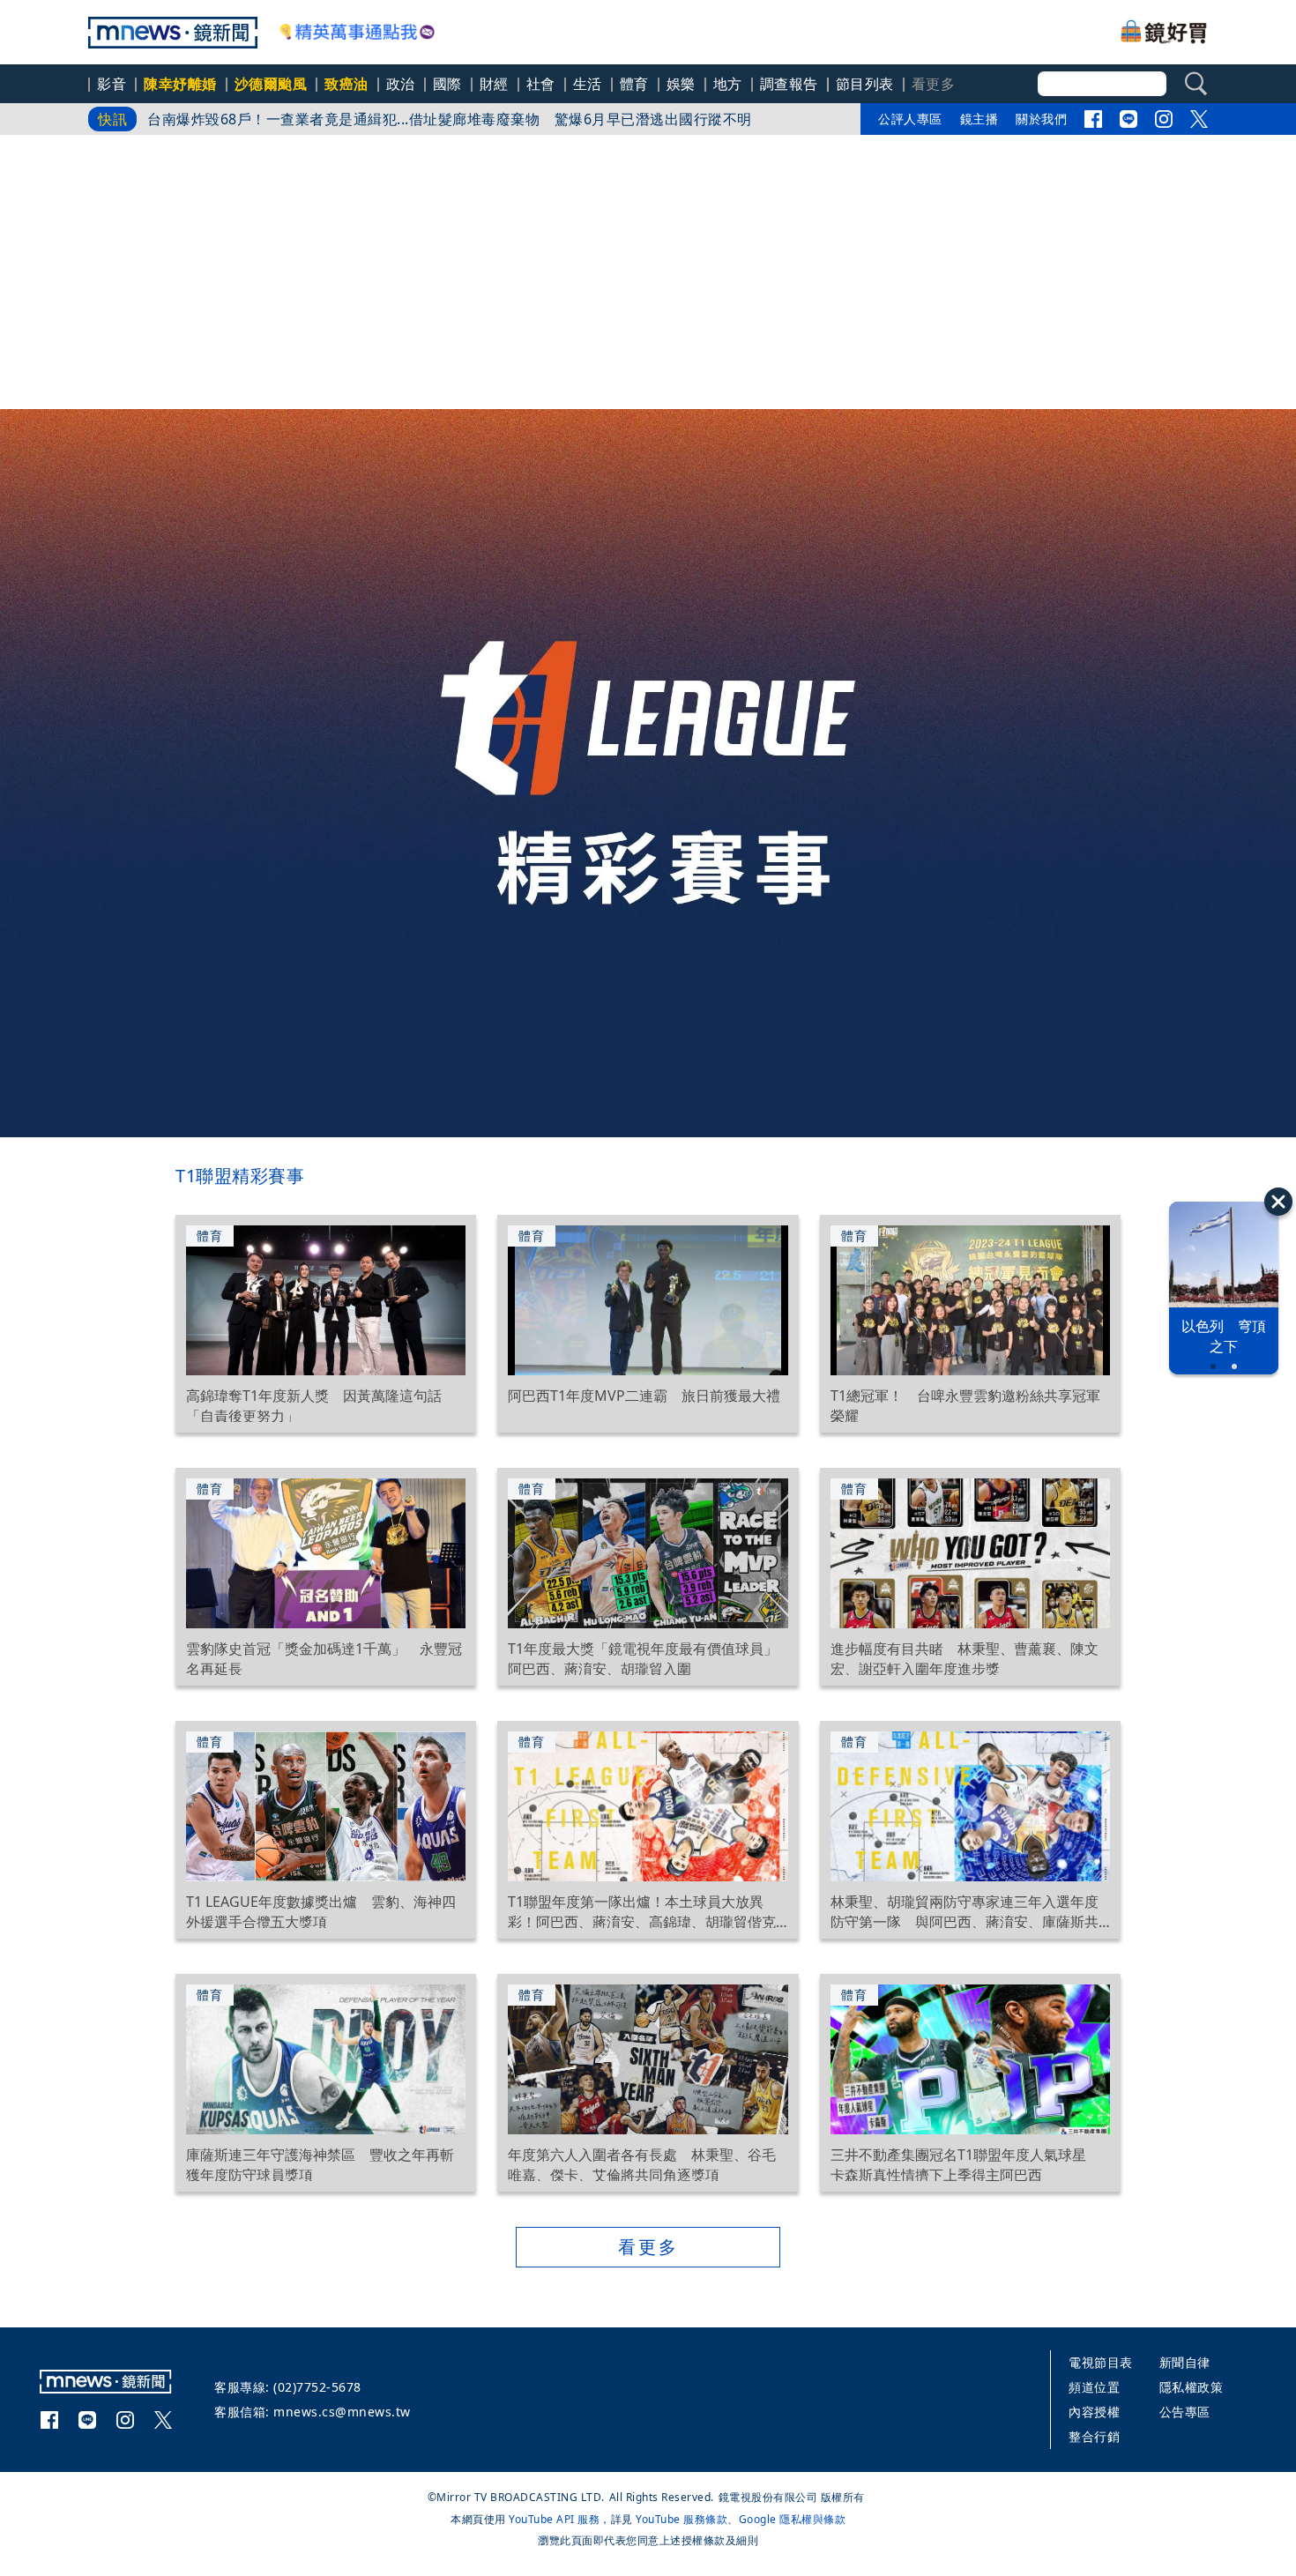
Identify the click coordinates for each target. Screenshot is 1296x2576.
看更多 (648, 2247)
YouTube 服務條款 (682, 2519)
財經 (494, 84)
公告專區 (1185, 2412)
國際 (447, 84)
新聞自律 (1185, 2362)
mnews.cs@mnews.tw (342, 2412)
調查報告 (789, 84)
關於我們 (1041, 119)
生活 (588, 84)
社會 (541, 84)
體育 (634, 84)
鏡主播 (979, 119)
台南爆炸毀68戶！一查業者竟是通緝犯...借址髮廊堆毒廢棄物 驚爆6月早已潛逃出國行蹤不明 (450, 119)
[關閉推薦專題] (1278, 1202)
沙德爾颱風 (271, 84)
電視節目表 (1101, 2362)
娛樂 (681, 84)
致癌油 (346, 84)
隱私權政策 (1192, 2387)
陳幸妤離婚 (180, 84)
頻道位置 (1094, 2387)
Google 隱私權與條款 (793, 2519)
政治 (401, 84)
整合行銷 (1094, 2436)
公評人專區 (910, 119)
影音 (112, 84)
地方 (728, 84)
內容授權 (1094, 2412)
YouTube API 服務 (554, 2519)
